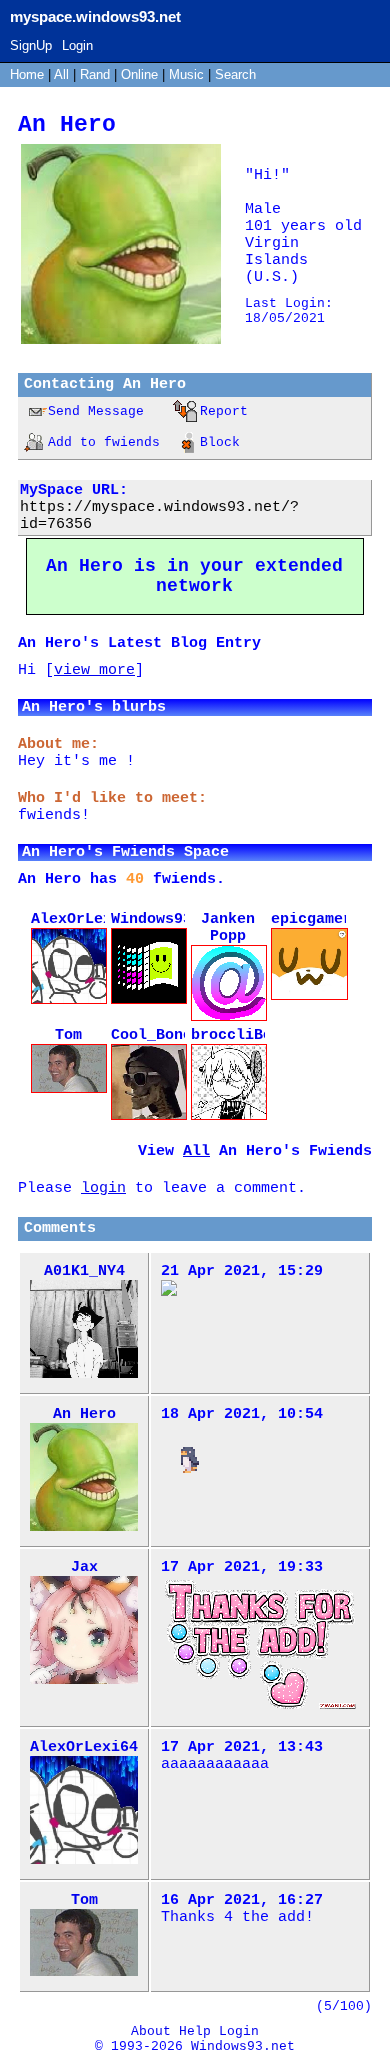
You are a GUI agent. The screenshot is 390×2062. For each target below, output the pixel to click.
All (63, 74)
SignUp (31, 45)
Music (186, 74)
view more (94, 670)
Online (139, 74)
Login (77, 45)
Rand (95, 74)
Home (27, 74)
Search (235, 74)
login (103, 1188)
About (151, 2031)
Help (195, 2031)
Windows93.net (243, 2046)
